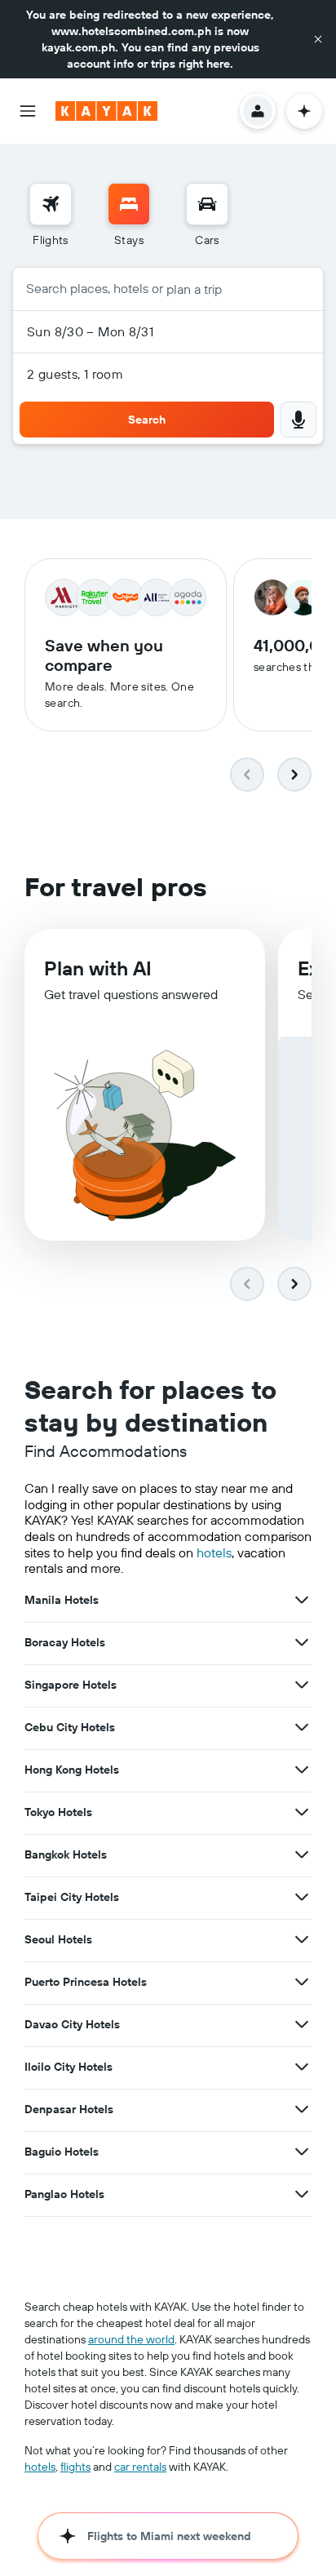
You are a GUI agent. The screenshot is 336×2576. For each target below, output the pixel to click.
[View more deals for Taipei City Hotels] (302, 1897)
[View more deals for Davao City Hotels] (302, 2024)
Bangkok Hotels (66, 1854)
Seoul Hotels (58, 1939)
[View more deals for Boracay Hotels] (302, 1642)
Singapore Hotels (71, 1685)
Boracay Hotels (65, 1642)
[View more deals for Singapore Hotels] (302, 1685)
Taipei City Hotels (72, 1897)
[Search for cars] (207, 204)
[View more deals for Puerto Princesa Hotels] (302, 1982)
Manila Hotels (62, 1600)
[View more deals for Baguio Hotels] (302, 2152)
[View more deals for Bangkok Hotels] (302, 1854)
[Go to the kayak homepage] (106, 111)
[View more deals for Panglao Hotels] (302, 2194)
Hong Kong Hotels (72, 1770)
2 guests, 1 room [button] (75, 374)
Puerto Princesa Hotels (86, 1982)
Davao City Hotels (72, 2024)
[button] (318, 39)
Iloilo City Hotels (69, 2067)
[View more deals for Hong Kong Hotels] (302, 1770)
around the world (131, 2339)
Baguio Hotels (62, 2152)
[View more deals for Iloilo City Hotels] (302, 2067)
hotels (214, 1552)
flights (75, 2467)
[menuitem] (51, 215)
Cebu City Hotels (70, 1727)
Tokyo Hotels (58, 1812)
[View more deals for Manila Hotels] (302, 1600)
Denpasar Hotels (69, 2109)
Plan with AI (98, 968)
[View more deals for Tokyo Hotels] (302, 1812)
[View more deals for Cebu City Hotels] (302, 1727)
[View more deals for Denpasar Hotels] (302, 2109)
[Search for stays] (129, 204)
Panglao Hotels (64, 2194)
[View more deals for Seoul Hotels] (302, 1939)
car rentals (140, 2467)
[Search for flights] (51, 204)
